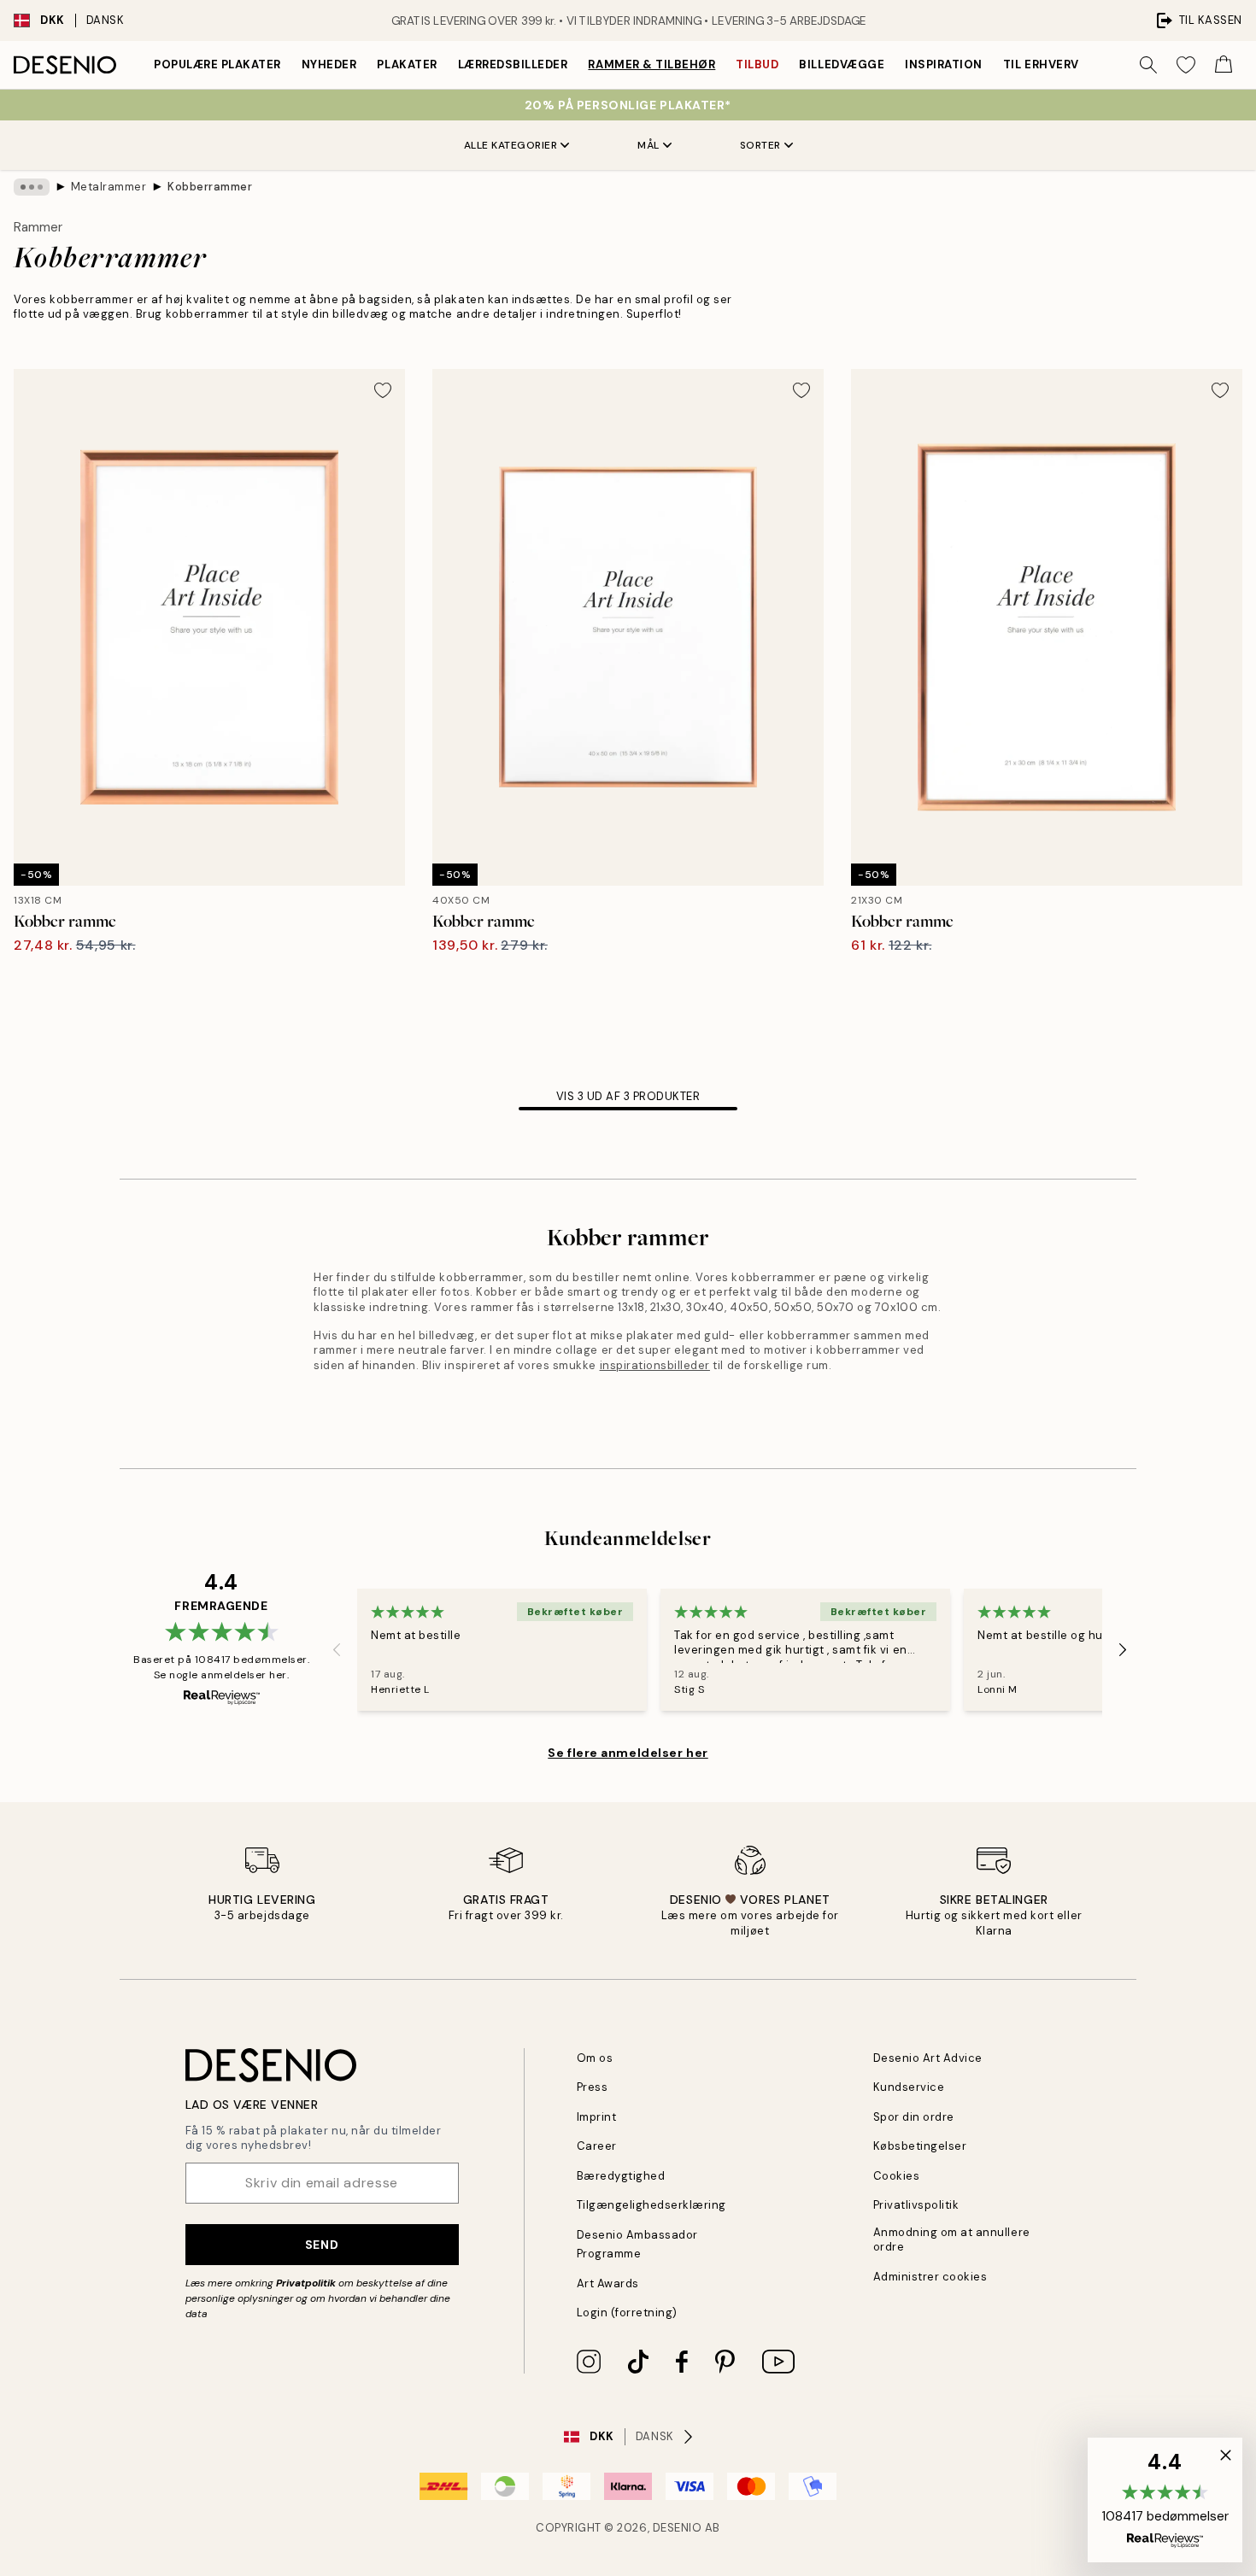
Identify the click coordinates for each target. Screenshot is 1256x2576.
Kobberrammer (210, 187)
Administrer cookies (930, 2277)
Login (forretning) (627, 2313)
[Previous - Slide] (337, 1649)
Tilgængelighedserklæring (651, 2205)
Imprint (597, 2117)
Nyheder (329, 64)
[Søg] (1148, 65)
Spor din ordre (914, 2117)
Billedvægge (842, 64)
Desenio (678, 2528)
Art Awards (608, 2283)
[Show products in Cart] (1224, 65)
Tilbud (757, 64)
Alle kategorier (511, 145)
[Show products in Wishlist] (1186, 65)
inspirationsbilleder (655, 1365)
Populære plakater (217, 64)
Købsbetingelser (920, 2146)
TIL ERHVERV (1041, 64)
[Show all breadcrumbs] (32, 187)
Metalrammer (109, 187)
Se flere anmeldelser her (628, 1753)
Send (322, 2245)
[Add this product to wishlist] (383, 390)
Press (593, 2087)
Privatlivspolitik (916, 2205)
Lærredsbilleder (513, 64)
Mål (649, 145)
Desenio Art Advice (928, 2058)
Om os (595, 2058)
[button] (1165, 2500)
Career (597, 2146)
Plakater (407, 64)
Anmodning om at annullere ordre (952, 2239)
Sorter (760, 145)
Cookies (897, 2176)
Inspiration (944, 64)
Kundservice (909, 2087)
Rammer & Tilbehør (651, 64)
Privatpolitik (306, 2283)
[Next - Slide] (1123, 1649)
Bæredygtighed (621, 2176)
